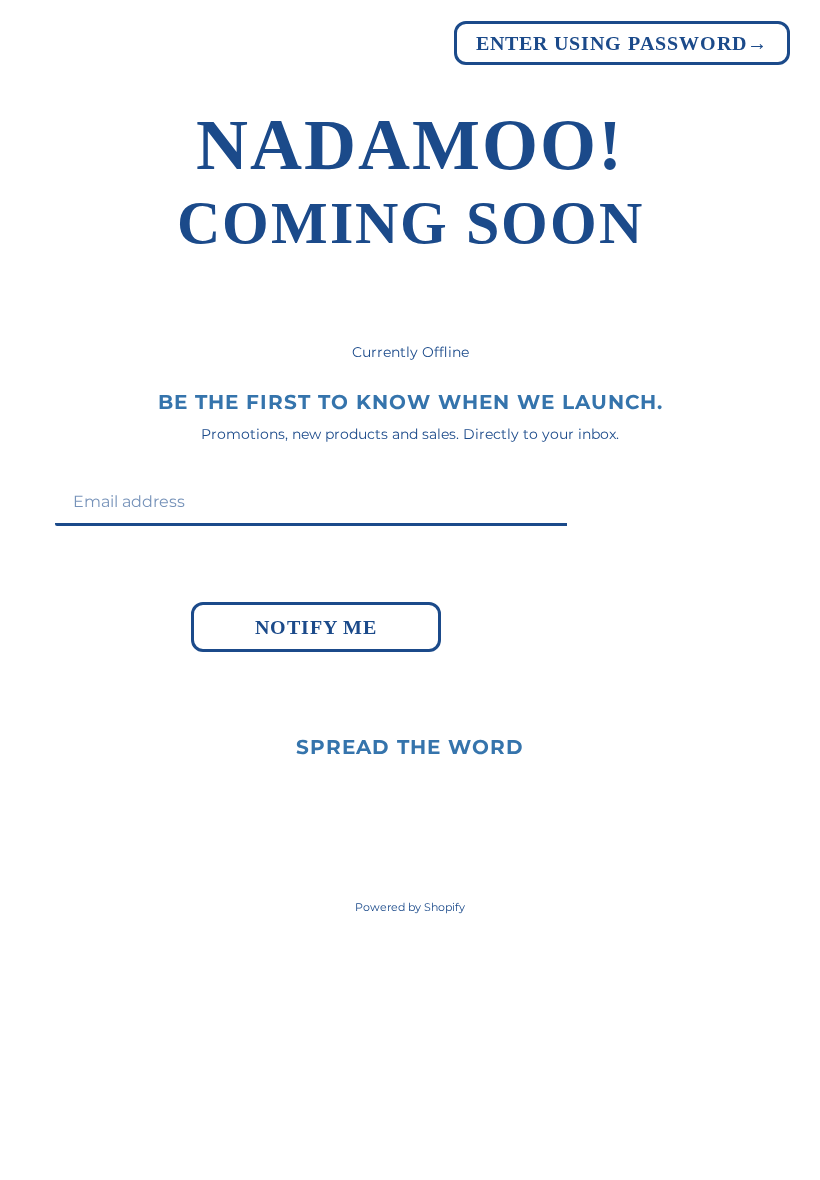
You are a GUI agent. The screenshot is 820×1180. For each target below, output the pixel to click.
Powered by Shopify (410, 907)
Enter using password (622, 43)
